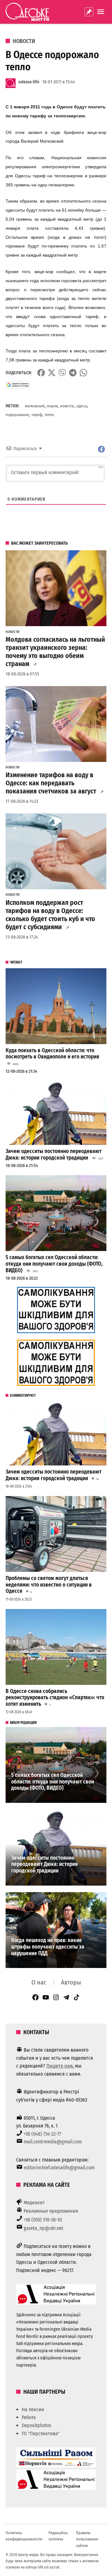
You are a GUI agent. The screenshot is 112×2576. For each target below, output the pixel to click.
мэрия (52, 406)
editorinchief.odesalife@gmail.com (59, 2168)
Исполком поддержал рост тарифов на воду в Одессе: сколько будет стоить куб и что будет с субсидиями (50, 915)
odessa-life (29, 82)
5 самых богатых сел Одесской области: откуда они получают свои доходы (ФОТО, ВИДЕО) (54, 1264)
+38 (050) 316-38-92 (43, 2220)
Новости (24, 41)
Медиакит (34, 2203)
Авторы (71, 1982)
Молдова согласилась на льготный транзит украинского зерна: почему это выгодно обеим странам (55, 652)
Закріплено (89, 12)
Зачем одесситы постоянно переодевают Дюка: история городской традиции (54, 1155)
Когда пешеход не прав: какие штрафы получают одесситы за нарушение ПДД (48, 1947)
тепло (49, 415)
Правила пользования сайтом (87, 2539)
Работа (29, 2417)
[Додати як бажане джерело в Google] (18, 385)
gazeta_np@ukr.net (43, 2228)
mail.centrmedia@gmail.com (53, 2142)
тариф (37, 415)
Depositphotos (37, 2425)
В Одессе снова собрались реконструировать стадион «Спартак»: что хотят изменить (55, 1698)
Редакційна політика (58, 2536)
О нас (39, 1982)
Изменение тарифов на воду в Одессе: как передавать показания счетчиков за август (51, 783)
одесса (82, 406)
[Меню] (101, 12)
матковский (35, 406)
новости (67, 406)
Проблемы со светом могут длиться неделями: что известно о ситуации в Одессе (49, 1585)
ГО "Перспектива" (41, 2434)
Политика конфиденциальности (24, 2536)
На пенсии (33, 2409)
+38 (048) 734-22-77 (42, 2134)
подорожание (17, 415)
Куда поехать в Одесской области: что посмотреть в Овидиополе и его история (52, 1054)
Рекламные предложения (51, 2211)
